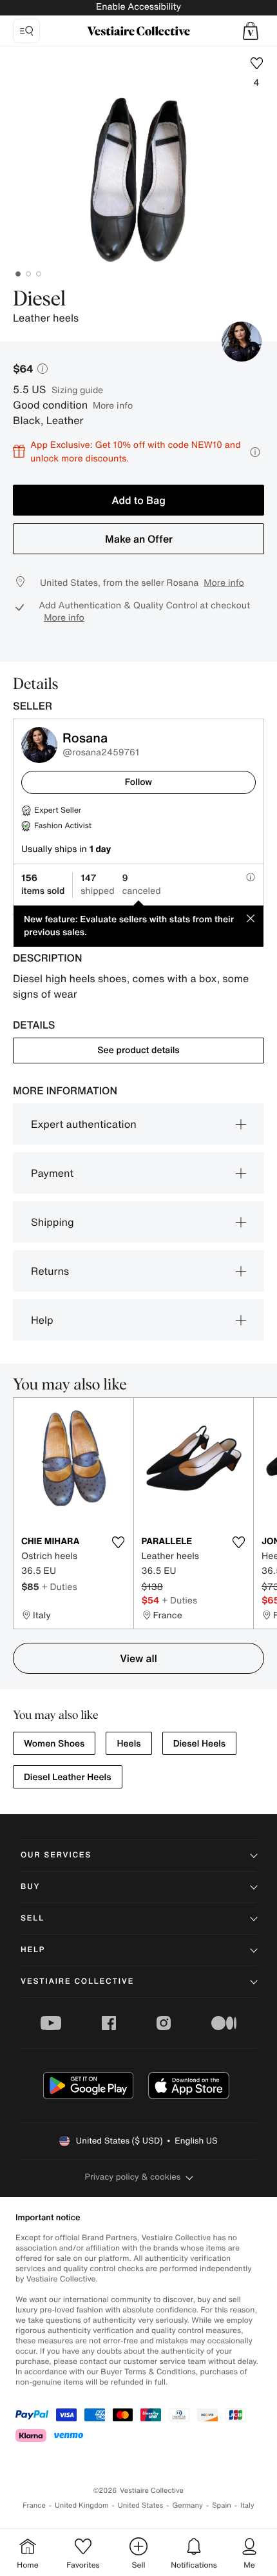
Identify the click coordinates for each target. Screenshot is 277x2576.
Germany (187, 2505)
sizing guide (77, 390)
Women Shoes (54, 1744)
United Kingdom (82, 2505)
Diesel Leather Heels (68, 1777)
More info (113, 405)
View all (138, 1658)
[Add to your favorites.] (119, 1542)
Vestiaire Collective (77, 1981)
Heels (129, 1744)
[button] (251, 31)
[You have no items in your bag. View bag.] (251, 31)
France (34, 2505)
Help (42, 1320)
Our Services (56, 1855)
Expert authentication (84, 1124)
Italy (247, 2505)
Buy (30, 1887)
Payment (52, 1173)
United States (141, 2505)
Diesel (39, 300)
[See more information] (255, 452)
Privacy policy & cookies (133, 2177)
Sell (33, 1918)
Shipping (53, 1222)
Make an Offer (139, 539)
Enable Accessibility (138, 7)
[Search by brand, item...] (26, 31)
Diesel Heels (200, 1744)
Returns (50, 1271)
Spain (222, 2505)
